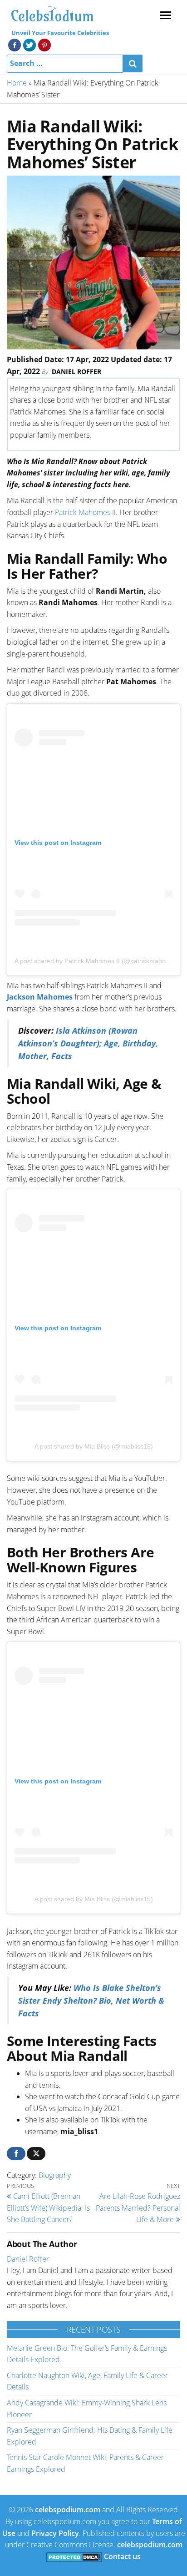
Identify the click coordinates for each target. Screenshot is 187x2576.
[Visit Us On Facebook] (14, 44)
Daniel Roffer (76, 371)
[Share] (16, 2154)
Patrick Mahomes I (84, 512)
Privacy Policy (55, 2533)
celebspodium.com (68, 2510)
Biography (55, 2175)
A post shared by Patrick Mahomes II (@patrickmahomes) (97, 961)
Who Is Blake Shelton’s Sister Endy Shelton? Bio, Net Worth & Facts (91, 2000)
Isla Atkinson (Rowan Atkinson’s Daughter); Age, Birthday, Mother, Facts (88, 1043)
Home (17, 83)
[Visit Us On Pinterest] (44, 44)
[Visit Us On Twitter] (29, 44)
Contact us (122, 2556)
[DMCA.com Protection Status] (74, 2556)
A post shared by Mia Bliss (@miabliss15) (94, 1446)
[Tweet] (36, 2154)
